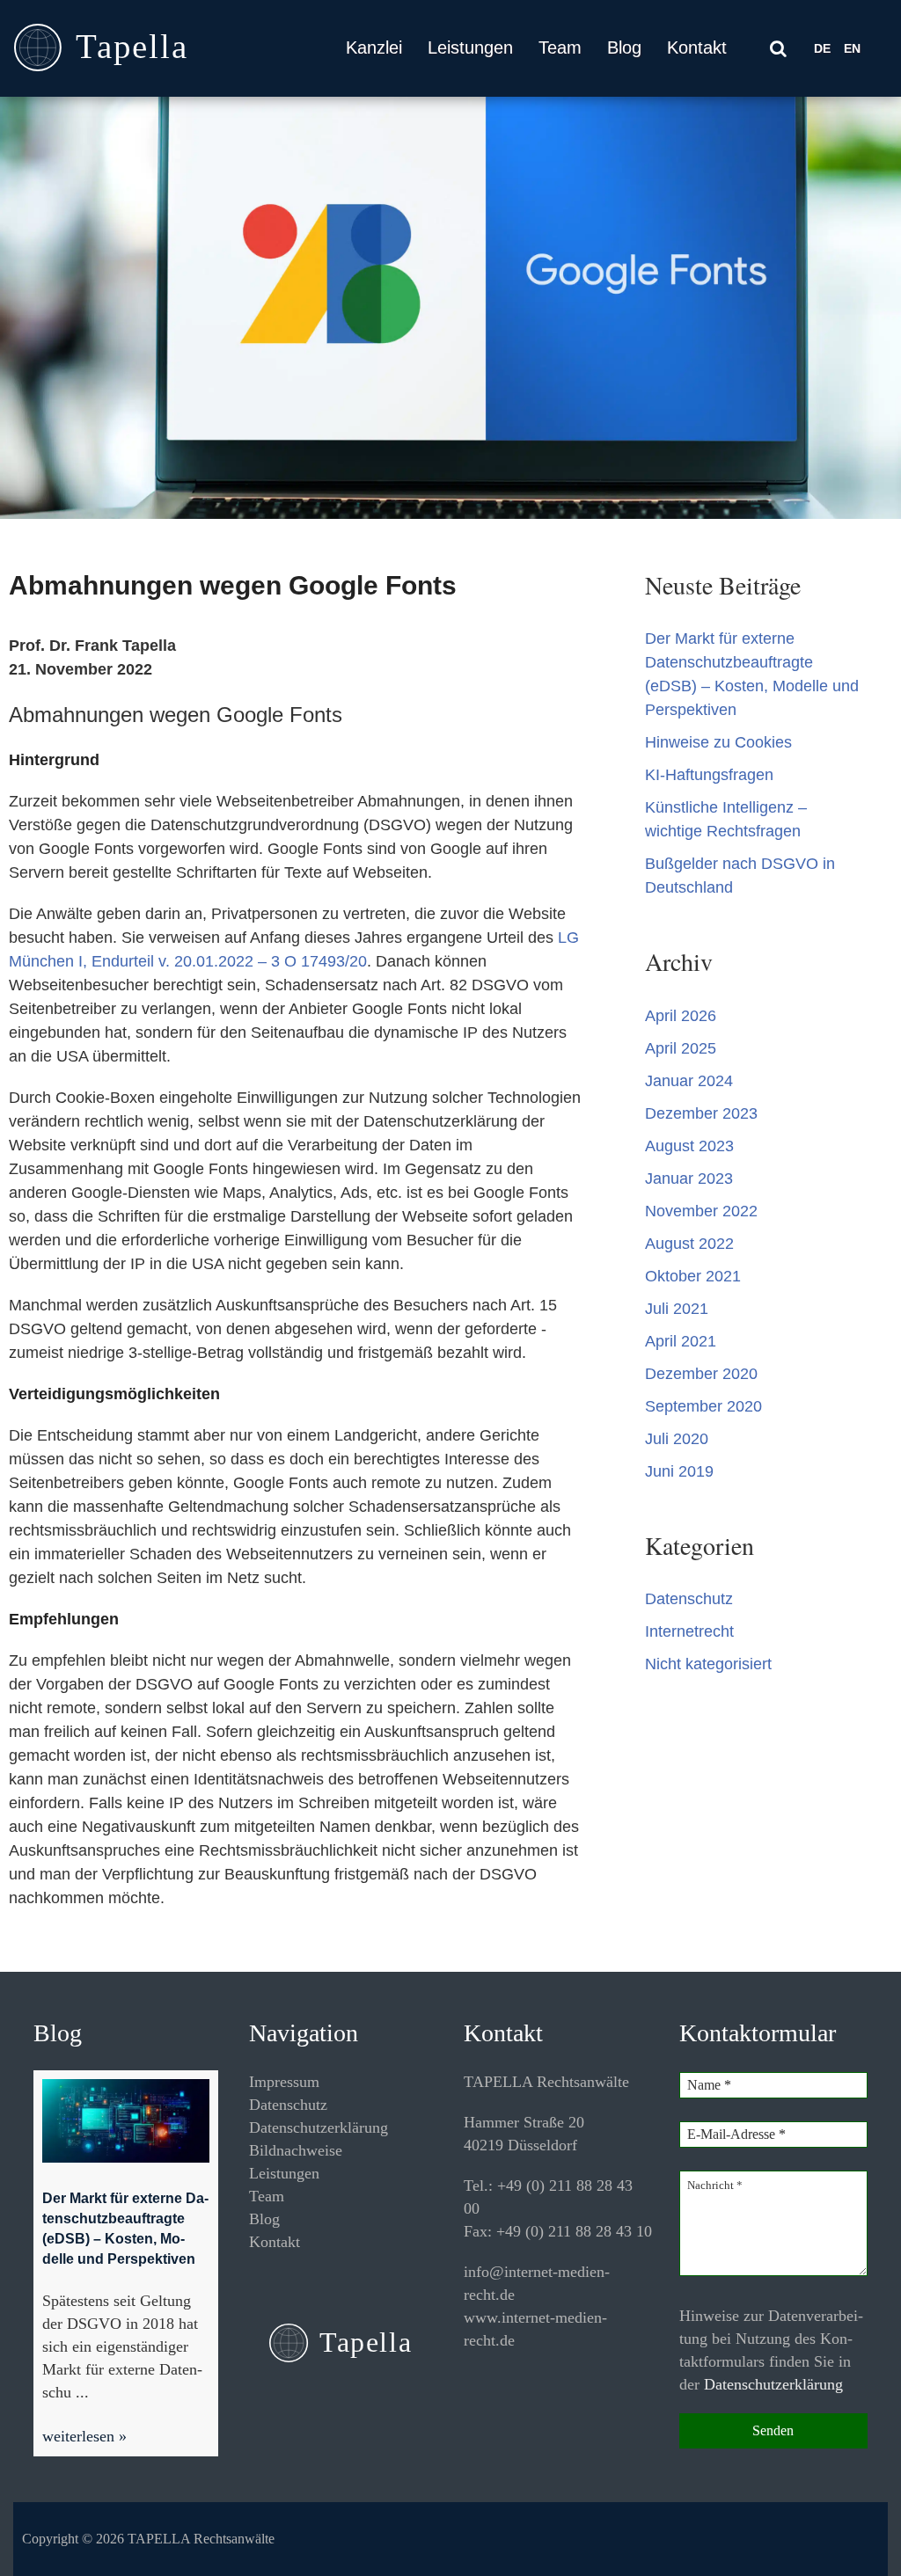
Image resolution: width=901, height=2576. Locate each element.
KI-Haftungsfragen (709, 775)
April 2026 (681, 1016)
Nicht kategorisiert (708, 1664)
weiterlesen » (84, 2436)
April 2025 (681, 1048)
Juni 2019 (679, 1471)
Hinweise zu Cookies (718, 742)
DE (822, 48)
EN (852, 48)
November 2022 (701, 1211)
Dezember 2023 (701, 1113)
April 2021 (681, 1341)
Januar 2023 (689, 1179)
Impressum (284, 2082)
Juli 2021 (677, 1309)
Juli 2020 (677, 1439)
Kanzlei (374, 47)
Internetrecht (689, 1631)
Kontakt (697, 47)
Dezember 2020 (701, 1374)
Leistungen (470, 47)
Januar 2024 (689, 1081)
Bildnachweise (296, 2150)
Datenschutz (689, 1599)
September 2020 (703, 1406)
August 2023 (689, 1146)
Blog (624, 47)
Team (560, 47)
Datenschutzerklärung (319, 2127)
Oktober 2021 (693, 1276)
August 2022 (689, 1244)
